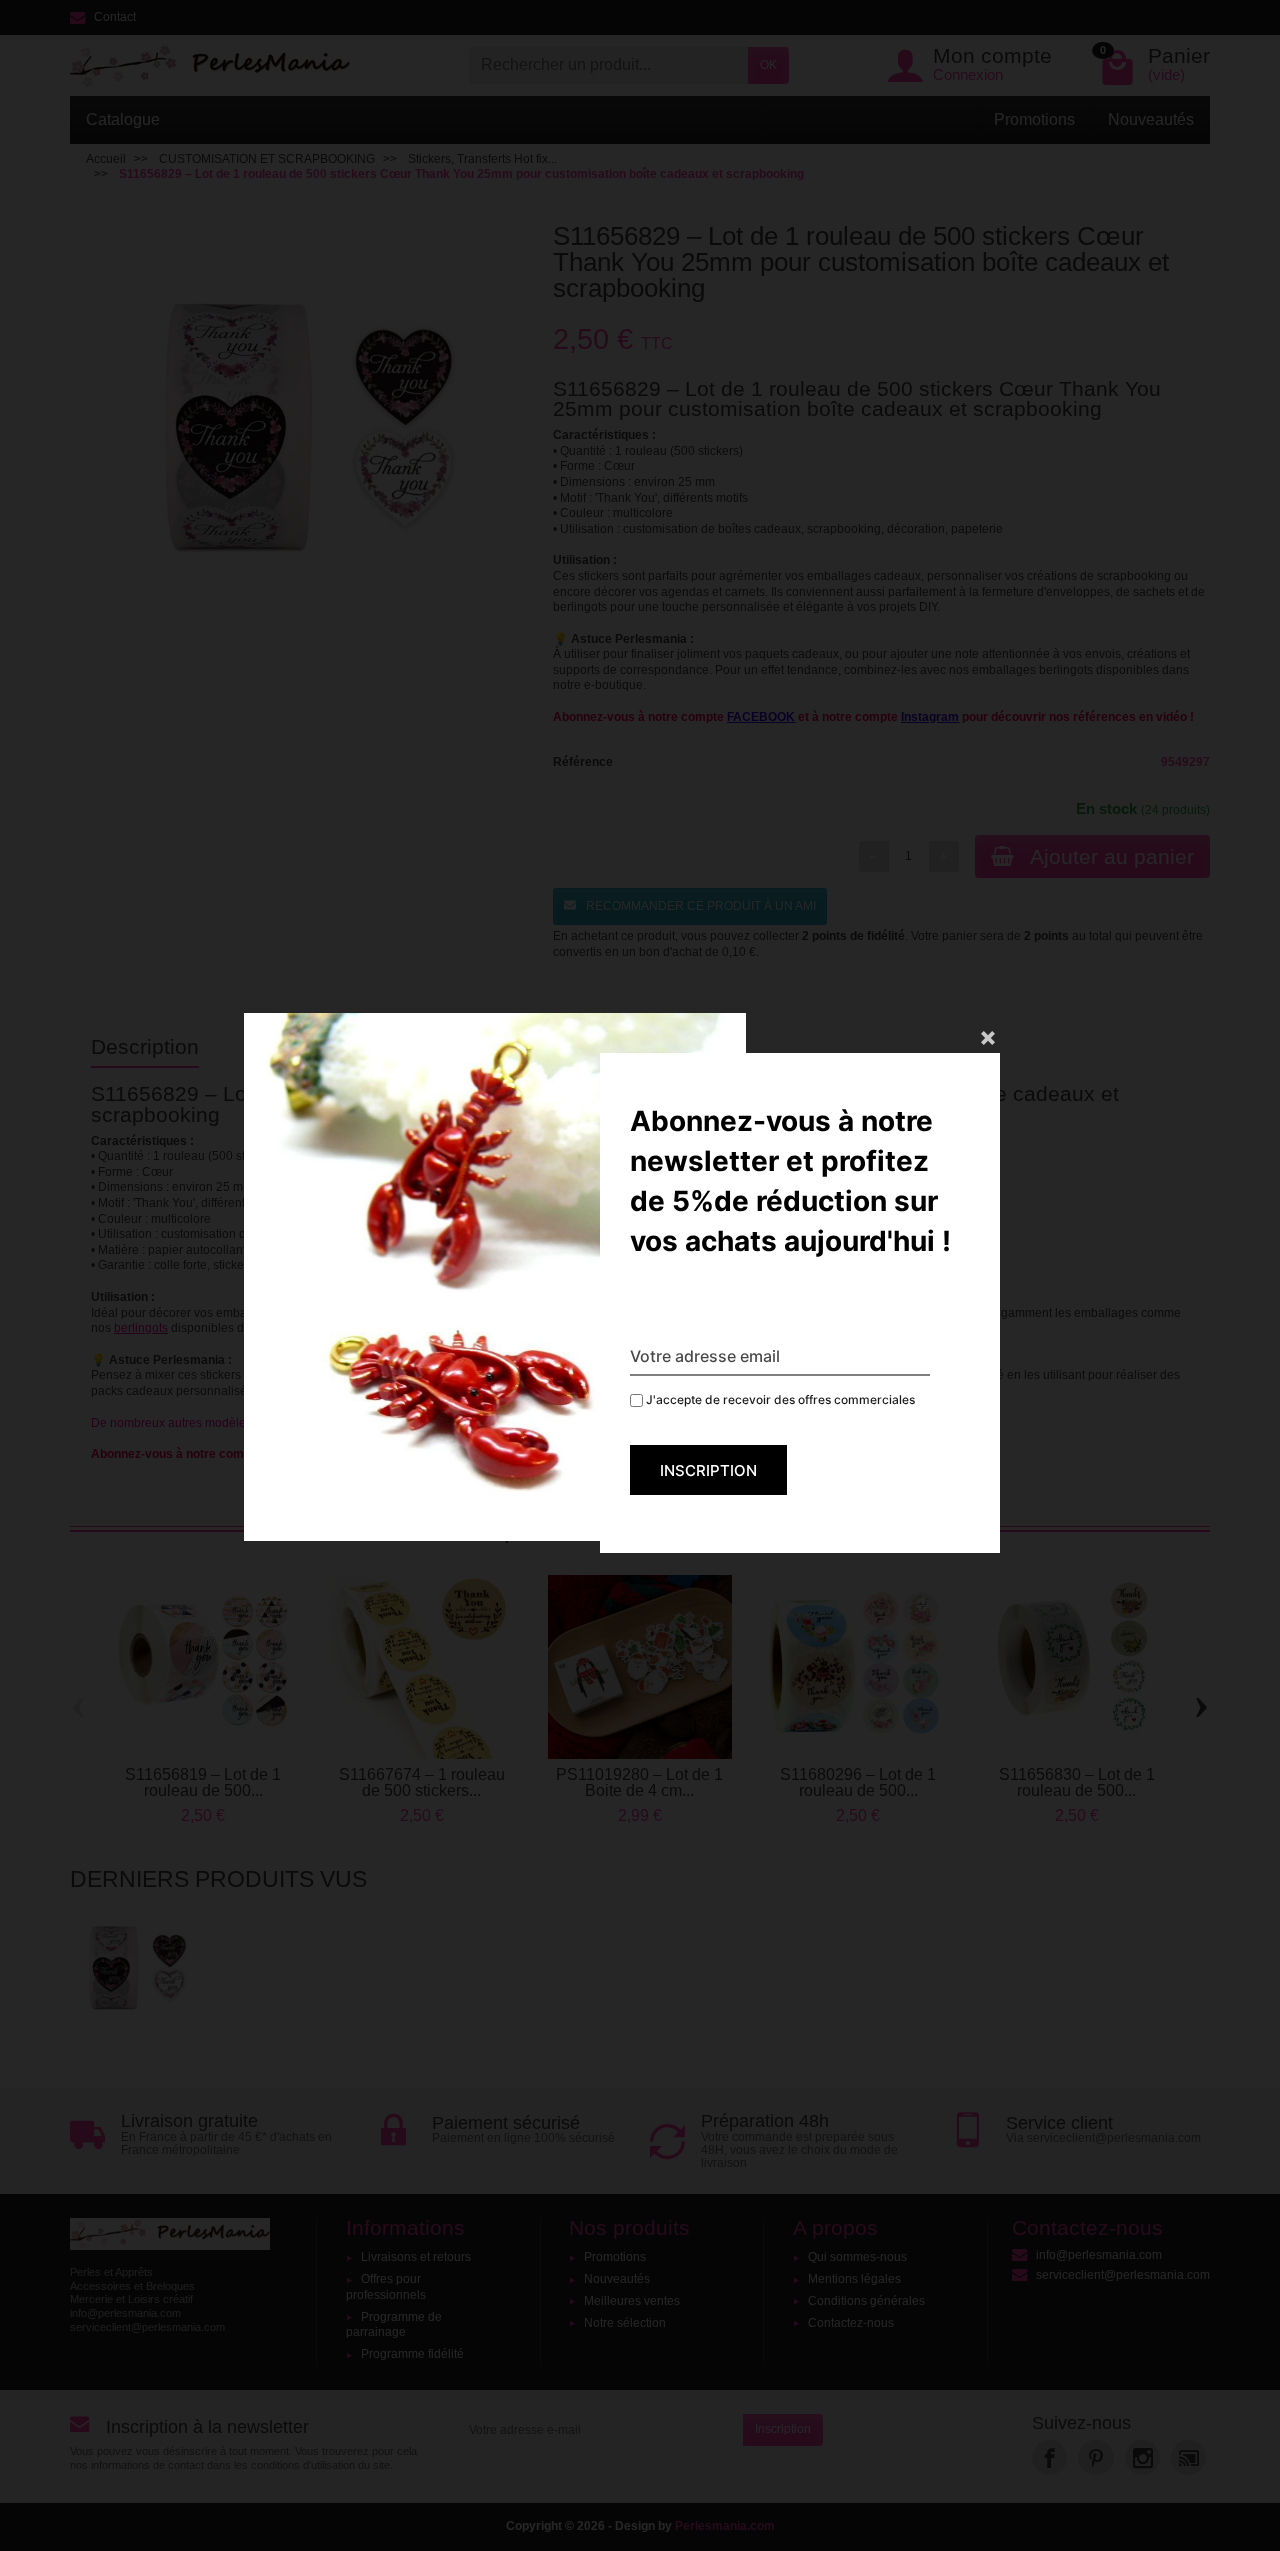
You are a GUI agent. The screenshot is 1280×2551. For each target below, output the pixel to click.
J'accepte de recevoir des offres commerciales (779, 1399)
